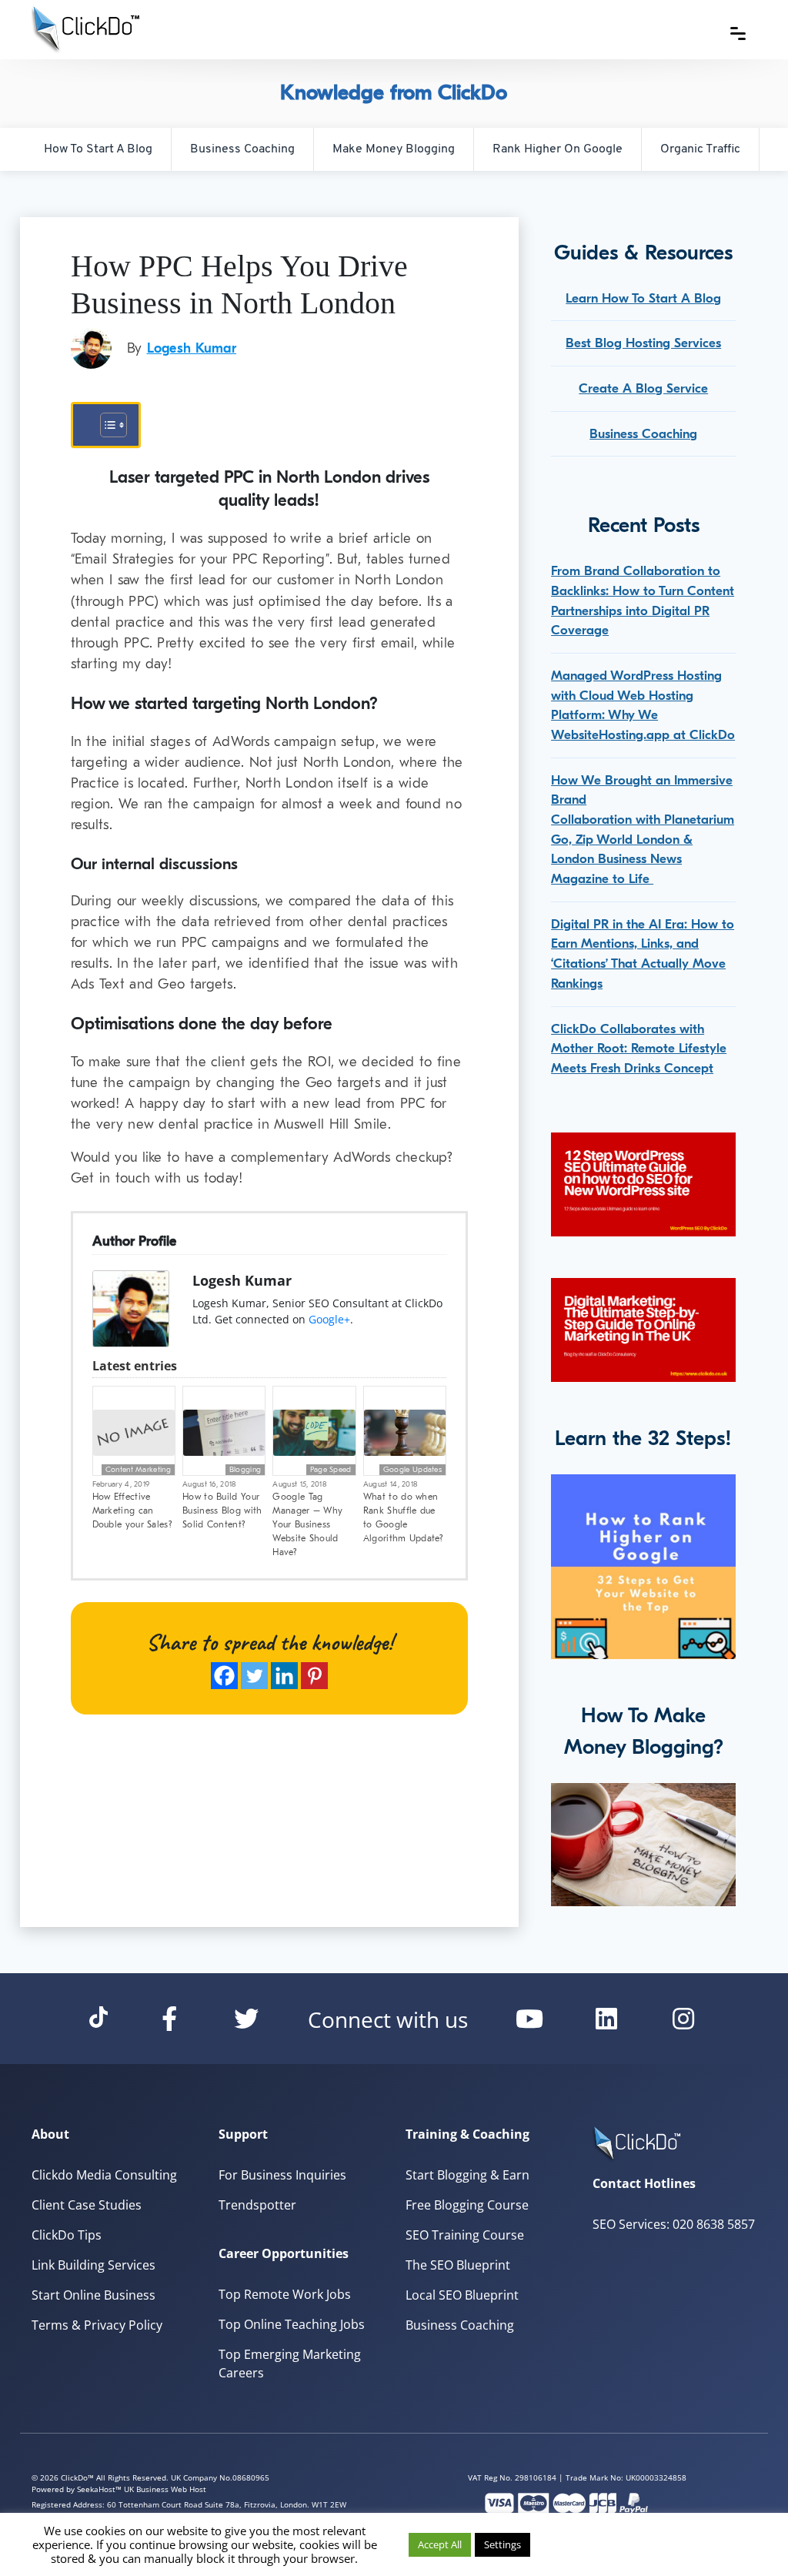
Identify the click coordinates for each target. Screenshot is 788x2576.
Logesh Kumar (192, 348)
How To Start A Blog (98, 149)
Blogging (245, 1470)
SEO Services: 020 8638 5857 (674, 2224)
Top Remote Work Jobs (285, 2294)
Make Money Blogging (394, 149)
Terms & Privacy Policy (97, 2325)
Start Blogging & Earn (467, 2175)
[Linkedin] (284, 1676)
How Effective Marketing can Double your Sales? (132, 1510)
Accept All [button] (440, 2544)
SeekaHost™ (99, 2489)
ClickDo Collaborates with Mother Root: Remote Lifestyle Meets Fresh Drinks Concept (639, 1049)
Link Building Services (93, 2265)
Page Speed (331, 1470)
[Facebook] (224, 1676)
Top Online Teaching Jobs (292, 2324)
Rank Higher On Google (558, 149)
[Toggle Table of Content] (106, 425)
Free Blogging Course (467, 2205)
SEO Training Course (465, 2235)
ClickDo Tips (67, 2235)
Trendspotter (257, 2205)
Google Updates (412, 1470)
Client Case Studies (87, 2205)
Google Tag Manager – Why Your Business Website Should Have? (307, 1524)
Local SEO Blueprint (462, 2295)
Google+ (329, 1319)
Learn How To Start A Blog (643, 298)
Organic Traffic (700, 149)
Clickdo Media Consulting (104, 2175)
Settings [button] (503, 2544)
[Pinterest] (314, 1676)
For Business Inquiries (282, 2175)
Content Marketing (138, 1470)
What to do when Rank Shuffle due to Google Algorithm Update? (403, 1517)
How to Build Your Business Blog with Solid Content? (222, 1510)
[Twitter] (254, 1676)
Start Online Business (93, 2295)
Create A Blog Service (643, 388)
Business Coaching (242, 149)
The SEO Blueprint (458, 2265)
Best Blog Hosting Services (643, 343)
